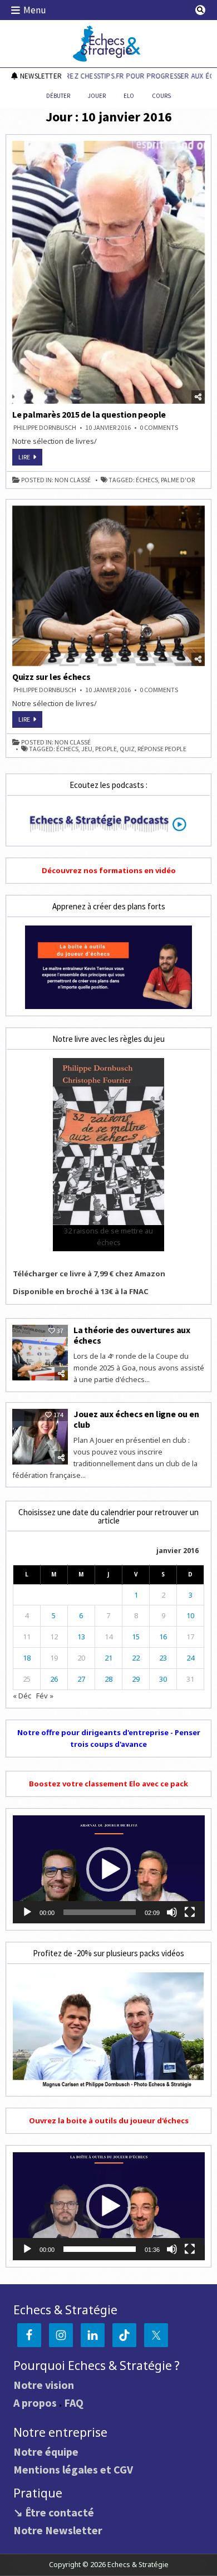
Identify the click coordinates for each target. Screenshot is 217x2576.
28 (108, 1679)
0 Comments (159, 428)
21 (108, 1658)
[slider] (100, 1912)
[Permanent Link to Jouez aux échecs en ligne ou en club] (40, 1437)
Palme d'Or (178, 480)
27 (81, 1679)
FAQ (74, 2403)
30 (163, 1679)
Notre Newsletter (58, 2530)
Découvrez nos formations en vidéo (109, 870)
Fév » (45, 1696)
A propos (35, 2403)
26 (54, 1679)
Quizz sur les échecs (51, 677)
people (106, 749)
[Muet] (172, 1912)
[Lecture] (27, 1912)
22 (136, 1658)
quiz (127, 749)
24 (190, 1658)
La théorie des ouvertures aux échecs (132, 1335)
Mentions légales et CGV (73, 2469)
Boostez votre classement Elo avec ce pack (108, 1784)
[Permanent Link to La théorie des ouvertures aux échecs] (40, 1353)
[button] (108, 1869)
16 (163, 1637)
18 (27, 1658)
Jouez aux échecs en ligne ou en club (136, 1419)
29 (136, 1679)
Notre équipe (46, 2452)
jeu (87, 749)
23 (163, 1658)
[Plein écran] (190, 1912)
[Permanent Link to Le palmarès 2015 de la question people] (109, 272)
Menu (35, 10)
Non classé (73, 480)
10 (190, 1615)
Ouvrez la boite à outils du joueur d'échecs (109, 2120)
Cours (161, 96)
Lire (30, 459)
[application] (109, 1869)
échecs (147, 480)
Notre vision (44, 2385)
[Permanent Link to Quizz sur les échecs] (109, 586)
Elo (129, 96)
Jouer (97, 96)
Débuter (58, 96)
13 (81, 1637)
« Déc (22, 1696)
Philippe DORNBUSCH (45, 428)
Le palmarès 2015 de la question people (89, 414)
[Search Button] (200, 10)
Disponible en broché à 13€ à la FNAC (81, 1291)
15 (136, 1637)
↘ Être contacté (54, 2512)
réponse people (162, 749)
